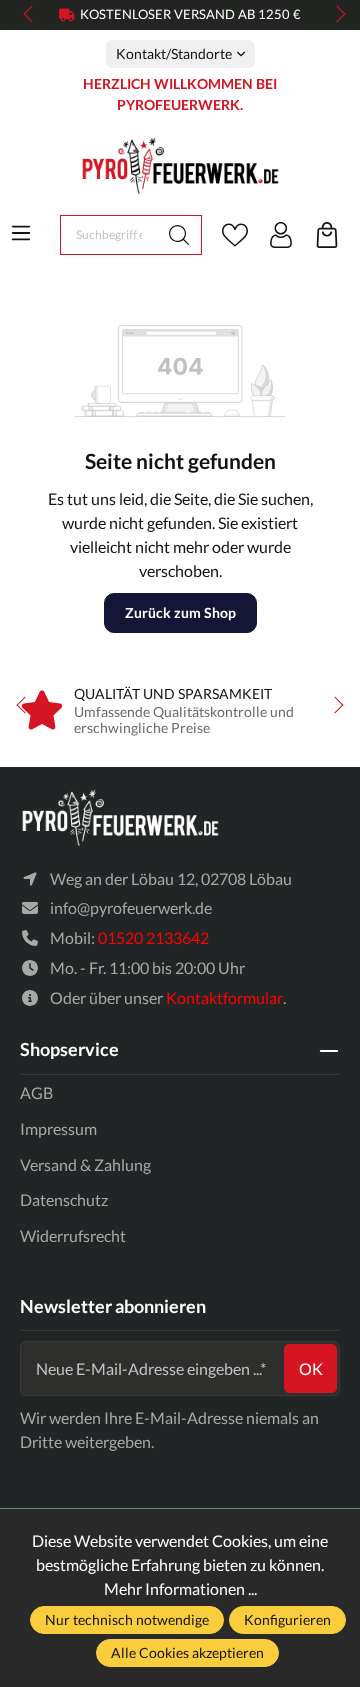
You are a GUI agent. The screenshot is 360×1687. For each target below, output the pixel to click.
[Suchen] (179, 235)
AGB (36, 1092)
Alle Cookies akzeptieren (187, 1652)
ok (311, 1368)
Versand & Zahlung (85, 1164)
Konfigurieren (287, 1619)
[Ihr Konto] (281, 235)
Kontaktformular (224, 997)
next (335, 15)
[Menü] (21, 233)
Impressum (58, 1128)
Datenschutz (64, 1199)
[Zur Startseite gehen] (180, 165)
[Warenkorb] (327, 235)
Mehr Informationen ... (180, 1588)
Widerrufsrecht (73, 1235)
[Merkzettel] (235, 235)
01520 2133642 (153, 937)
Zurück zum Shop (180, 612)
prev (30, 15)
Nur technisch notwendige (127, 1619)
